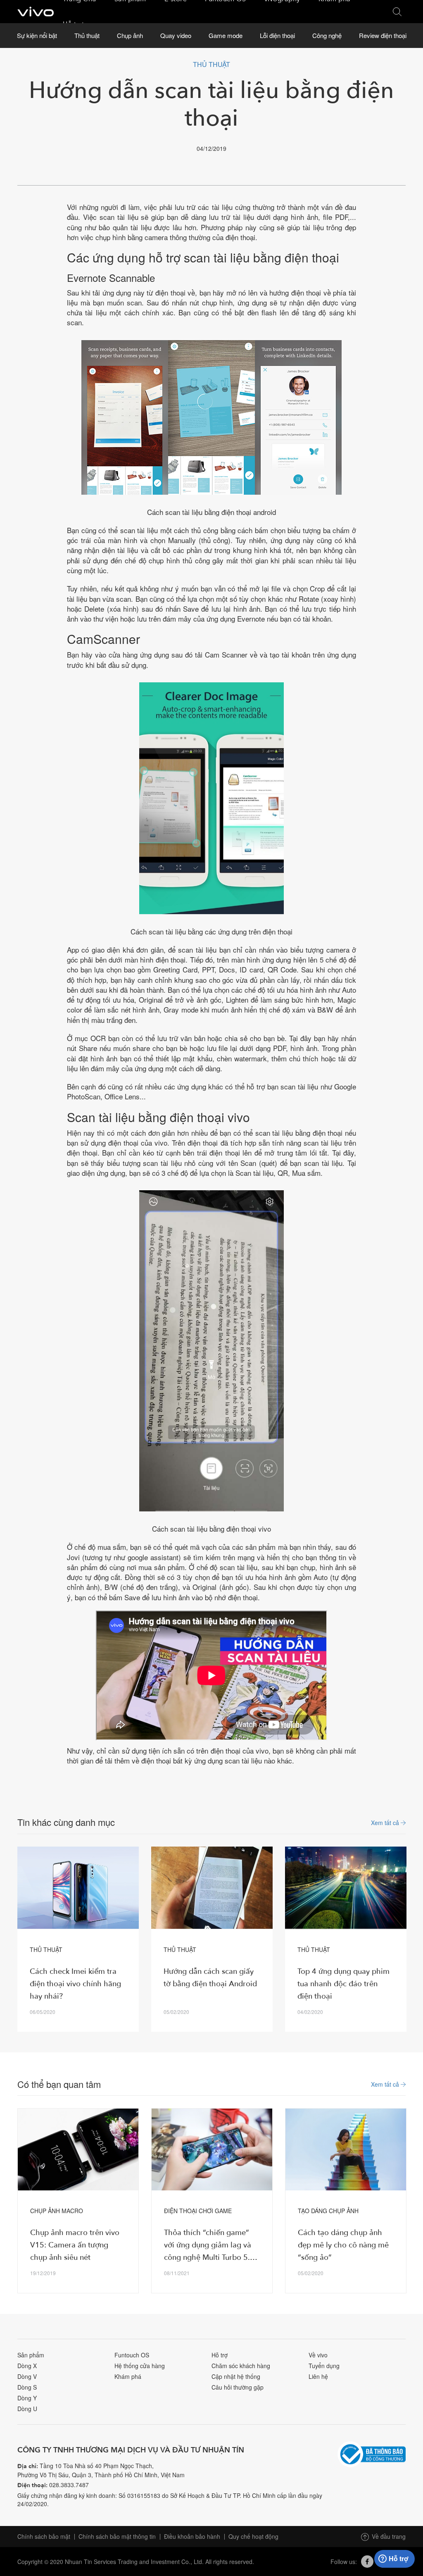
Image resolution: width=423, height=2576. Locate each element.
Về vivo (318, 2355)
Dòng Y (27, 2398)
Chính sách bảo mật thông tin (117, 2536)
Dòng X (27, 2366)
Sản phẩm (31, 2355)
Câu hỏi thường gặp (238, 2387)
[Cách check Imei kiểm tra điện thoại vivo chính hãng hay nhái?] (78, 1888)
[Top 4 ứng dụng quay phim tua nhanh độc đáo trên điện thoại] (346, 1888)
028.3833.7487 (69, 2485)
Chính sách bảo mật (44, 2536)
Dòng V (27, 2376)
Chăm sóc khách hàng (241, 2366)
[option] (78, 1939)
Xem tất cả (386, 1822)
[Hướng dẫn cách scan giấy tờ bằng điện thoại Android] (212, 1888)
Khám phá (128, 2376)
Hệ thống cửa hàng (140, 2366)
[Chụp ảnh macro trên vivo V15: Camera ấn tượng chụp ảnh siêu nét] (78, 2150)
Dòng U (27, 2409)
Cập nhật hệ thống (236, 2376)
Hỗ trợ (220, 2355)
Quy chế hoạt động (253, 2536)
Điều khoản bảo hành (192, 2536)
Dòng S (27, 2387)
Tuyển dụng (324, 2366)
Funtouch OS (132, 2355)
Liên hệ (318, 2376)
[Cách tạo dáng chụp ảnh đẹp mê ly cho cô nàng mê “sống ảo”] (346, 2150)
